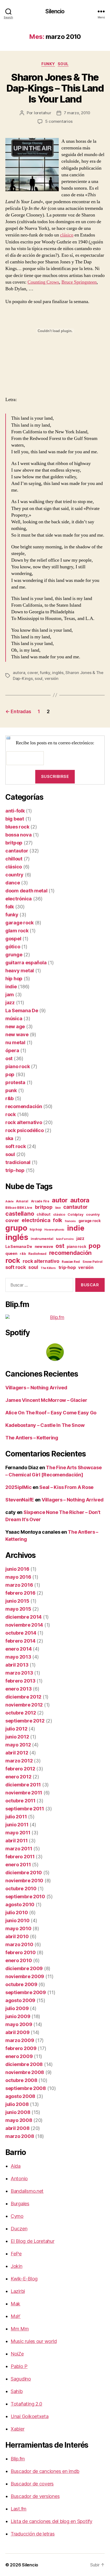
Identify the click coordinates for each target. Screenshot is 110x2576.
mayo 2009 (19, 2024)
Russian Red (71, 1262)
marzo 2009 (20, 2040)
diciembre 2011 (23, 1785)
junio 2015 (17, 1601)
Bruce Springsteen (79, 282)
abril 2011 (16, 1841)
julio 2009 (17, 2008)
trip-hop (15, 1170)
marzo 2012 (19, 1761)
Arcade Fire (40, 1201)
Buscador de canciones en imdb (45, 2471)
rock (11, 1114)
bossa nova (18, 835)
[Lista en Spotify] (55, 1352)
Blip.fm (18, 2459)
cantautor (17, 851)
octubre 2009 (21, 1984)
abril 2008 (17, 2128)
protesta (15, 1082)
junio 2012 (17, 1737)
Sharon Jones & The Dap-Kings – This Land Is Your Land (55, 88)
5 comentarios (59, 121)
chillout (14, 859)
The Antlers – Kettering (32, 1438)
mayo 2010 (18, 1928)
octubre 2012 (21, 1713)
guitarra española (26, 963)
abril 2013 (17, 1665)
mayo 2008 (19, 2120)
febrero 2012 (20, 1769)
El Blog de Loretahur (33, 2241)
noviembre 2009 (25, 1976)
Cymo (17, 2216)
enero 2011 (18, 1865)
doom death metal (26, 891)
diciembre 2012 (23, 1697)
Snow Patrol (93, 1262)
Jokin (17, 2266)
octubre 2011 (20, 1801)
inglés (58, 673)
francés (70, 1221)
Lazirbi (18, 2291)
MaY (16, 2316)
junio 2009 (18, 2016)
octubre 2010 (21, 1889)
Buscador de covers (32, 2484)
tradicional (18, 1162)
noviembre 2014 (24, 1625)
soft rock (16, 1146)
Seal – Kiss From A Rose (66, 1487)
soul (63, 64)
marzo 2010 (19, 1944)
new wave (17, 1034)
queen (11, 1254)
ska (9, 1138)
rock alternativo (24, 1122)
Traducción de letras (33, 2534)
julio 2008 (17, 2104)
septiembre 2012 (25, 1721)
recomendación (24, 1106)
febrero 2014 (20, 1641)
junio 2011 (17, 1825)
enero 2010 (19, 1960)
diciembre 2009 (24, 1968)
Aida (16, 2166)
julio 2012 (16, 1729)
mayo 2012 (18, 1745)
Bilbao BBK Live (19, 1207)
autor (60, 1200)
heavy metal (20, 971)
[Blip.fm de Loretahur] (55, 1317)
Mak (15, 2304)
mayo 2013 (18, 1657)
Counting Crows (43, 282)
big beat (15, 819)
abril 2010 (17, 1936)
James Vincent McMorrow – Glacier (46, 1400)
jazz (10, 1003)
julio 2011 (16, 1817)
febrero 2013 (20, 1681)
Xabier (17, 2429)
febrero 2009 (21, 2048)
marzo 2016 (19, 1585)
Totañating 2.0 (26, 2404)
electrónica (19, 899)
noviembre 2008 (25, 2072)
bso (58, 1208)
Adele (9, 1201)
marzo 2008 (20, 2136)
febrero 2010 (21, 1952)
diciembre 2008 (24, 2064)
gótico (13, 947)
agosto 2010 (20, 1905)
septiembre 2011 (25, 1809)
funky (48, 64)
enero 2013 (18, 1689)
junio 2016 (17, 1569)
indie (11, 987)
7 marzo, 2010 (77, 113)
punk (11, 1090)
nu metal (15, 1042)
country (14, 875)
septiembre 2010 (25, 1897)
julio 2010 (17, 1912)
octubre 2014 (21, 1633)
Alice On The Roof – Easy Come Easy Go (51, 1413)
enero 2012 (18, 1777)
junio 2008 (18, 2112)
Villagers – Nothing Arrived (36, 1388)
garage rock (19, 923)
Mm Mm (20, 2329)
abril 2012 (17, 1753)
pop (10, 1074)
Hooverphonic (54, 1230)
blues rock (17, 827)
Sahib (17, 2391)
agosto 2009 (20, 2000)
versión (52, 678)
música (14, 1018)
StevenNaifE (20, 1500)
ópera (12, 1050)
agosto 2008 (20, 2096)
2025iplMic (18, 1487)
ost (9, 1058)
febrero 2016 (20, 1593)
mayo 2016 (18, 1577)
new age (15, 1026)
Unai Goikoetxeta (30, 2416)
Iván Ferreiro (65, 1239)
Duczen (19, 2229)
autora (19, 673)
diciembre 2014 (23, 1617)
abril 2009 (17, 2032)
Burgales (20, 2204)
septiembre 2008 (26, 2088)
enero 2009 (19, 2056)
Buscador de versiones (35, 2496)
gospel (13, 939)
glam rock (17, 931)
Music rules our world (34, 2341)
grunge (14, 955)
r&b (9, 1098)
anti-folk (15, 811)
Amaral (22, 1201)
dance (13, 883)
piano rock (17, 1066)
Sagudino (21, 2379)
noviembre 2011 (24, 1793)
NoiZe (17, 2354)
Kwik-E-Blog (24, 2279)
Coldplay (75, 1214)
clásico (67, 235)
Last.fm (19, 2509)
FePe (16, 2254)
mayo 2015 (18, 1609)
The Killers (48, 1268)
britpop (14, 843)
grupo (16, 1228)
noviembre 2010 (24, 1881)
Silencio (55, 11)
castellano (20, 1214)
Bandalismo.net (27, 2191)
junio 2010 (17, 1920)
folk (10, 907)
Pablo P (19, 2366)
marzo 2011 (19, 1849)
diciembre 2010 (24, 1873)
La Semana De (22, 1011)
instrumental (42, 1239)
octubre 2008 (21, 2080)
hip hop (14, 979)
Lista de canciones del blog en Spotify (52, 2521)
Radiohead (37, 1254)
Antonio (19, 2179)
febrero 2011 (20, 1857)
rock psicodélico (25, 1130)
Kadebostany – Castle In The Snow (45, 1425)
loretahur (43, 113)
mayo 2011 (18, 1833)
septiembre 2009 (26, 1992)
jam (10, 995)
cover (33, 673)
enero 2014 (18, 1649)
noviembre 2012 (24, 1705)
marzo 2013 (19, 1673)
